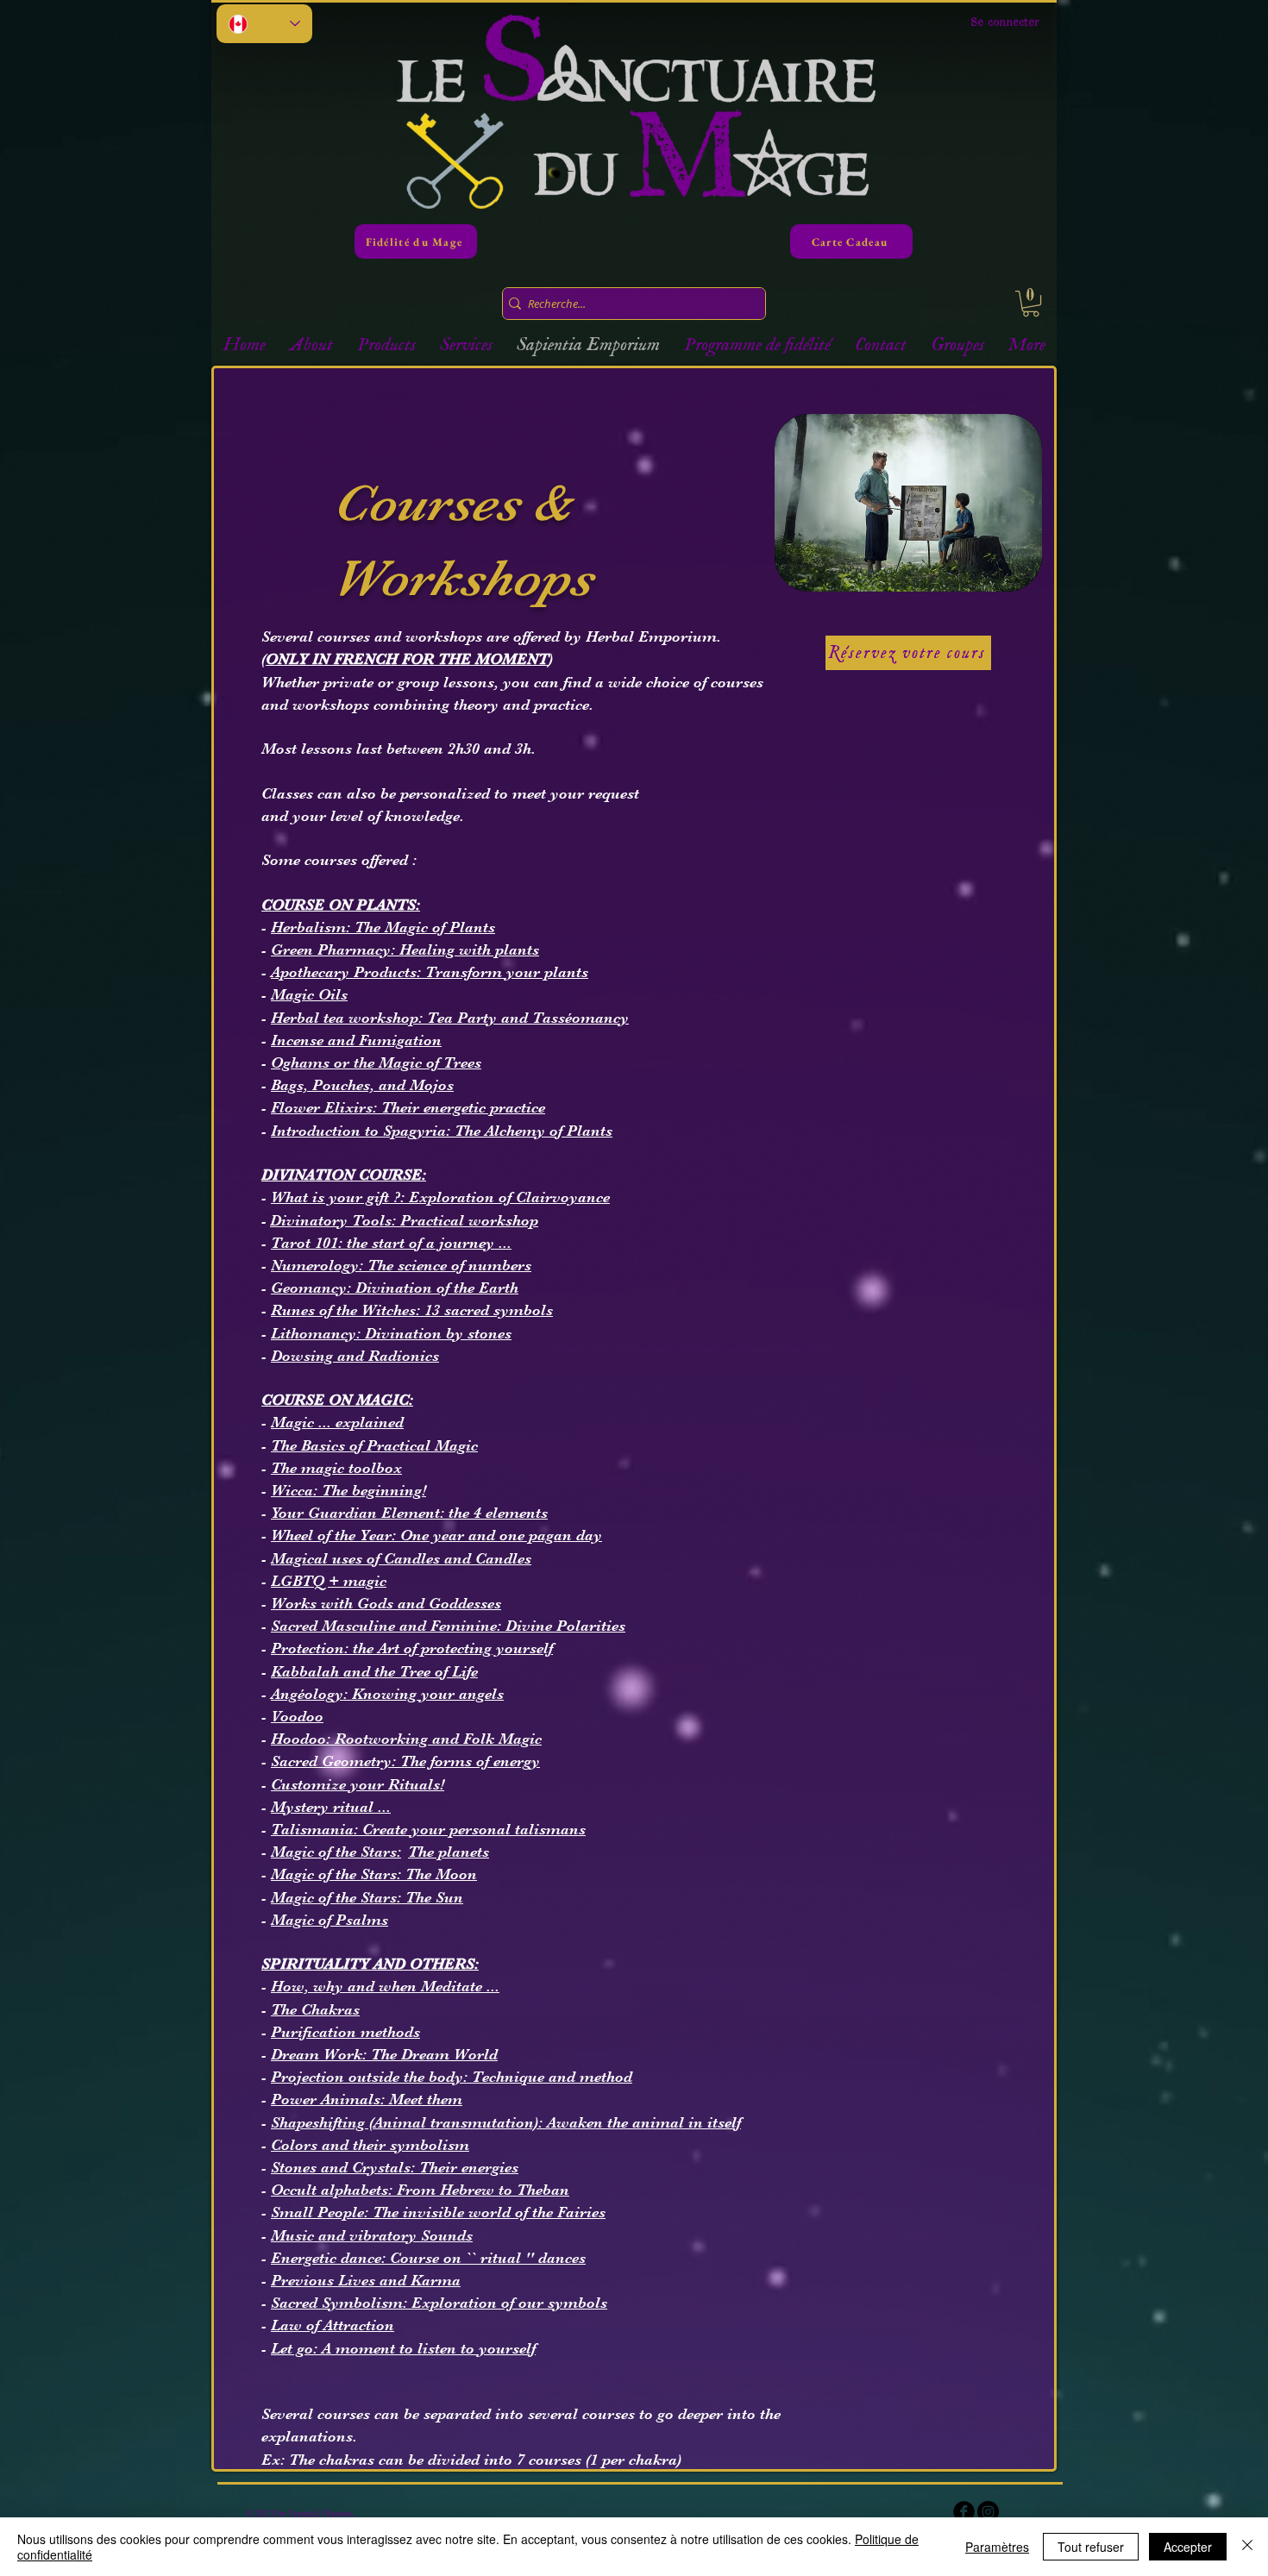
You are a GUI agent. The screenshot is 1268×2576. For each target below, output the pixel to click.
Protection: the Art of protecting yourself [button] (412, 1648)
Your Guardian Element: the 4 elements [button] (409, 1513)
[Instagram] (988, 2512)
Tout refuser (1091, 2547)
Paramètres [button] (997, 2547)
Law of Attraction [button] (333, 2325)
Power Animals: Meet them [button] (367, 2099)
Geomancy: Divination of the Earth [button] (395, 1288)
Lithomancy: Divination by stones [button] (391, 1333)
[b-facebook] (964, 2512)
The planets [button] (449, 1852)
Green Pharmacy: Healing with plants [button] (405, 950)
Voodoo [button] (297, 1716)
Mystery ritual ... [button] (331, 1807)
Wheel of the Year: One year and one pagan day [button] (436, 1535)
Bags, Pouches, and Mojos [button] (362, 1085)
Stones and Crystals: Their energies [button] (395, 2167)
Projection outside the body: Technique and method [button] (452, 2077)
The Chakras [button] (315, 2009)
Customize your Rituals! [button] (358, 1784)
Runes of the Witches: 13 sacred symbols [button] (412, 1310)
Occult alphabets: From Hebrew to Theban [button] (420, 2190)
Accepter (1188, 2547)
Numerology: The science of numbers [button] (401, 1265)
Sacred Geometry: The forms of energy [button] (405, 1761)
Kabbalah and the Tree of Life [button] (374, 1671)
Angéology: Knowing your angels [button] (387, 1694)
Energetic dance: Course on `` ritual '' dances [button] (428, 2258)
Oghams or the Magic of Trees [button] (376, 1062)
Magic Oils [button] (309, 994)
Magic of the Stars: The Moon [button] (374, 1874)
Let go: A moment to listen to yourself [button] (403, 2348)
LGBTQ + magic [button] (329, 1581)
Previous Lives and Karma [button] (366, 2280)
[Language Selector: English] (264, 24)
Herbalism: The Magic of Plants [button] (383, 927)
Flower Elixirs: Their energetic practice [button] (408, 1107)
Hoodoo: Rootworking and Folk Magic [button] (406, 1739)
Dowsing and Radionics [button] (355, 1356)
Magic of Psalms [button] (330, 1920)
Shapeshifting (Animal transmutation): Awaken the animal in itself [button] (506, 2122)
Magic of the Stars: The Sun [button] (367, 1897)
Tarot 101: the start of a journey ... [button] (391, 1243)
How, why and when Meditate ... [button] (385, 1986)
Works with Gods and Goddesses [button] (386, 1603)
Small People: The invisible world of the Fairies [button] (438, 2212)
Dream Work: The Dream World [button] (384, 2054)
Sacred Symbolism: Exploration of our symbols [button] (439, 2303)
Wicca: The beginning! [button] (348, 1490)
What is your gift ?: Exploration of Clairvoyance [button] (440, 1197)
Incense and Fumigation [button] (356, 1040)
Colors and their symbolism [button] (370, 2145)
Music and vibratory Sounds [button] (372, 2235)
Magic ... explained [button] (337, 1422)
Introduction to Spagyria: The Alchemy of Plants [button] (442, 1131)
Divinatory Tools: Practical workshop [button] (404, 1220)
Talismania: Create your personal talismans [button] (428, 1829)
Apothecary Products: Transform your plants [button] (430, 972)
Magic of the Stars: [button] (336, 1852)
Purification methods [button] (345, 2032)
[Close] (1247, 2547)
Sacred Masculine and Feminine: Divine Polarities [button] (448, 1626)
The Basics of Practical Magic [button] (374, 1445)
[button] (1031, 304)
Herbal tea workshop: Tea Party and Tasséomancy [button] (450, 1018)
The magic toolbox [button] (336, 1468)
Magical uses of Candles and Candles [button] (401, 1558)
